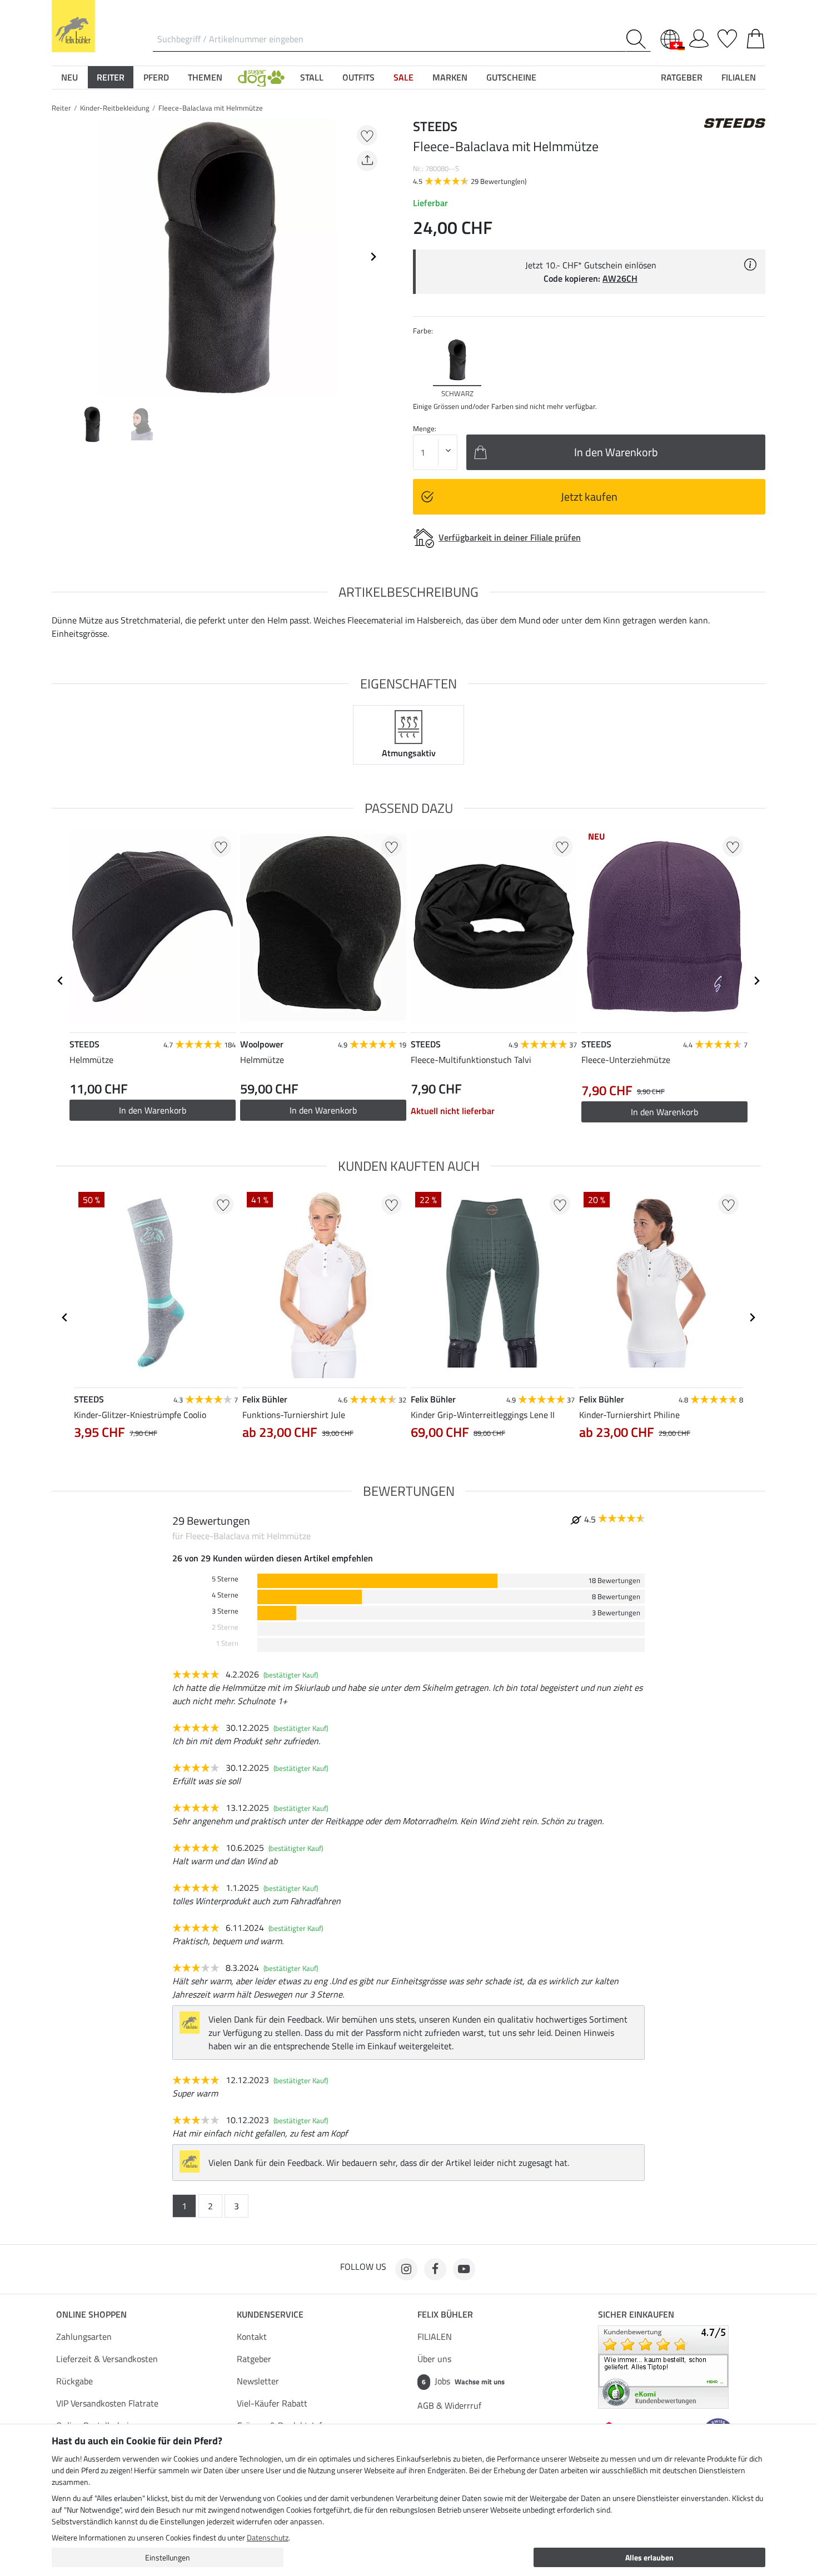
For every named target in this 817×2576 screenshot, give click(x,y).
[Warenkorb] (756, 37)
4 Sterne (225, 1595)
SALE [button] (403, 77)
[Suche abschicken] (638, 39)
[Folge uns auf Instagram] (406, 2269)
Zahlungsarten (84, 2337)
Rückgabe (74, 2381)
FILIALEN (435, 2337)
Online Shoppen (91, 2314)
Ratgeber (254, 2359)
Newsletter (258, 2381)
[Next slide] (373, 257)
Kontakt (252, 2337)
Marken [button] (450, 77)
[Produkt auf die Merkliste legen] (367, 135)
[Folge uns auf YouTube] (464, 2269)
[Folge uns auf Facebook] (435, 2269)
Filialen (739, 77)
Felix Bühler (445, 2314)
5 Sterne (225, 1579)
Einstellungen (168, 2557)
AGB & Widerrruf (449, 2405)
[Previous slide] (61, 257)
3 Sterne (225, 1611)
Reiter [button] (111, 77)
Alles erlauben (649, 2557)
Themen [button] (205, 77)
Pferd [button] (156, 77)
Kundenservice (270, 2314)
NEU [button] (69, 77)
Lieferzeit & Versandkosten (107, 2359)
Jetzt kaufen (589, 496)
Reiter (61, 108)
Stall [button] (312, 77)
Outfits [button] (358, 77)
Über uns (434, 2359)
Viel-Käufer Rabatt (272, 2403)
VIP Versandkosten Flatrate (107, 2403)
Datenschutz (268, 2537)
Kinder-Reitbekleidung (115, 108)
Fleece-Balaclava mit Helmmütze (211, 108)
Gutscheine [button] (511, 77)
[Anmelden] (699, 37)
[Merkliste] (727, 37)
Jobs (463, 2381)
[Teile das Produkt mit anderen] (367, 161)
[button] (261, 77)
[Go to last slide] (61, 981)
